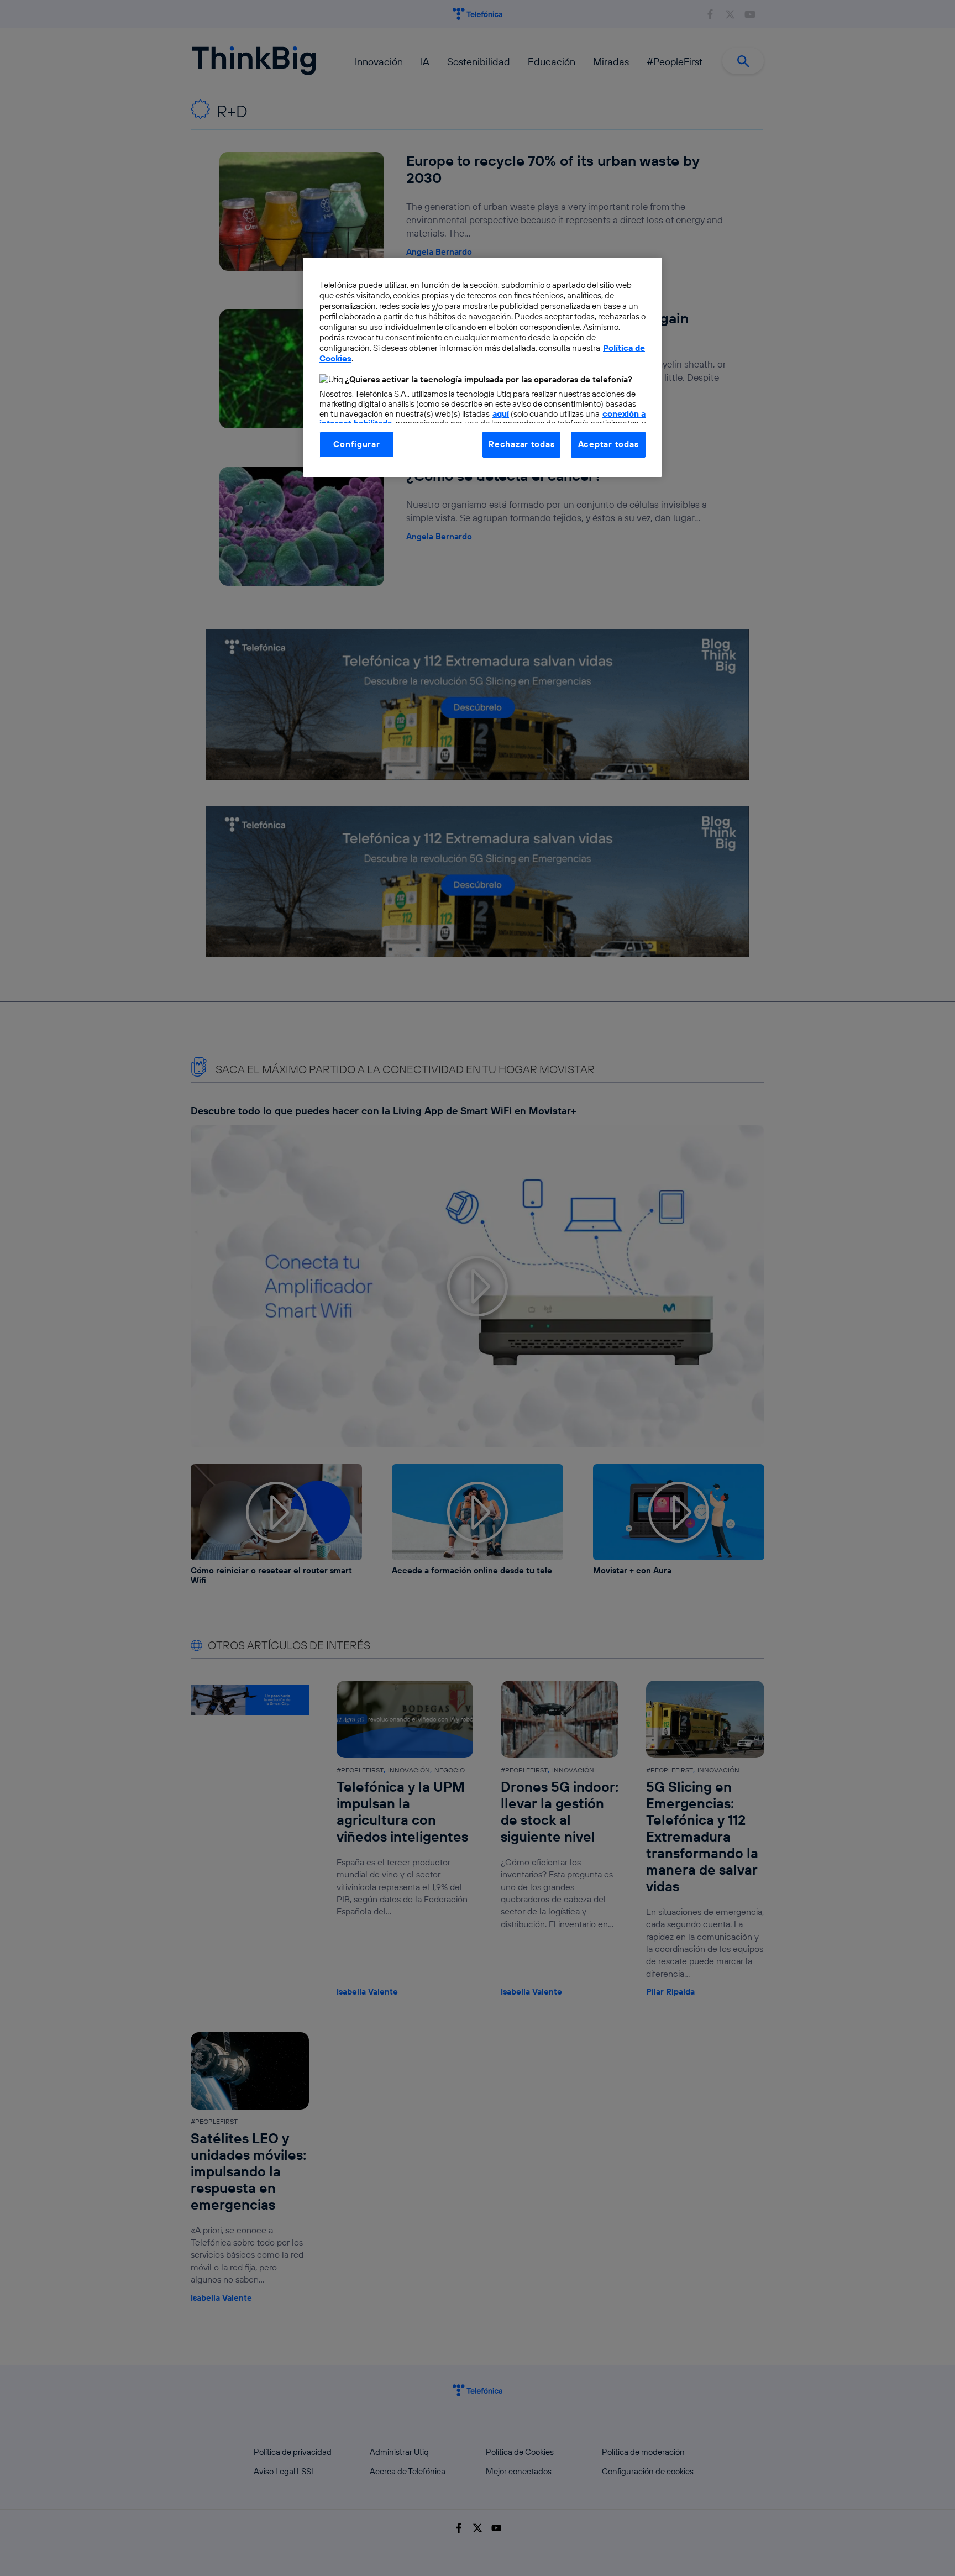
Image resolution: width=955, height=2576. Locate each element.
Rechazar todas (521, 444)
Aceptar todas (608, 444)
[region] (482, 367)
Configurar (356, 444)
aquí (501, 414)
